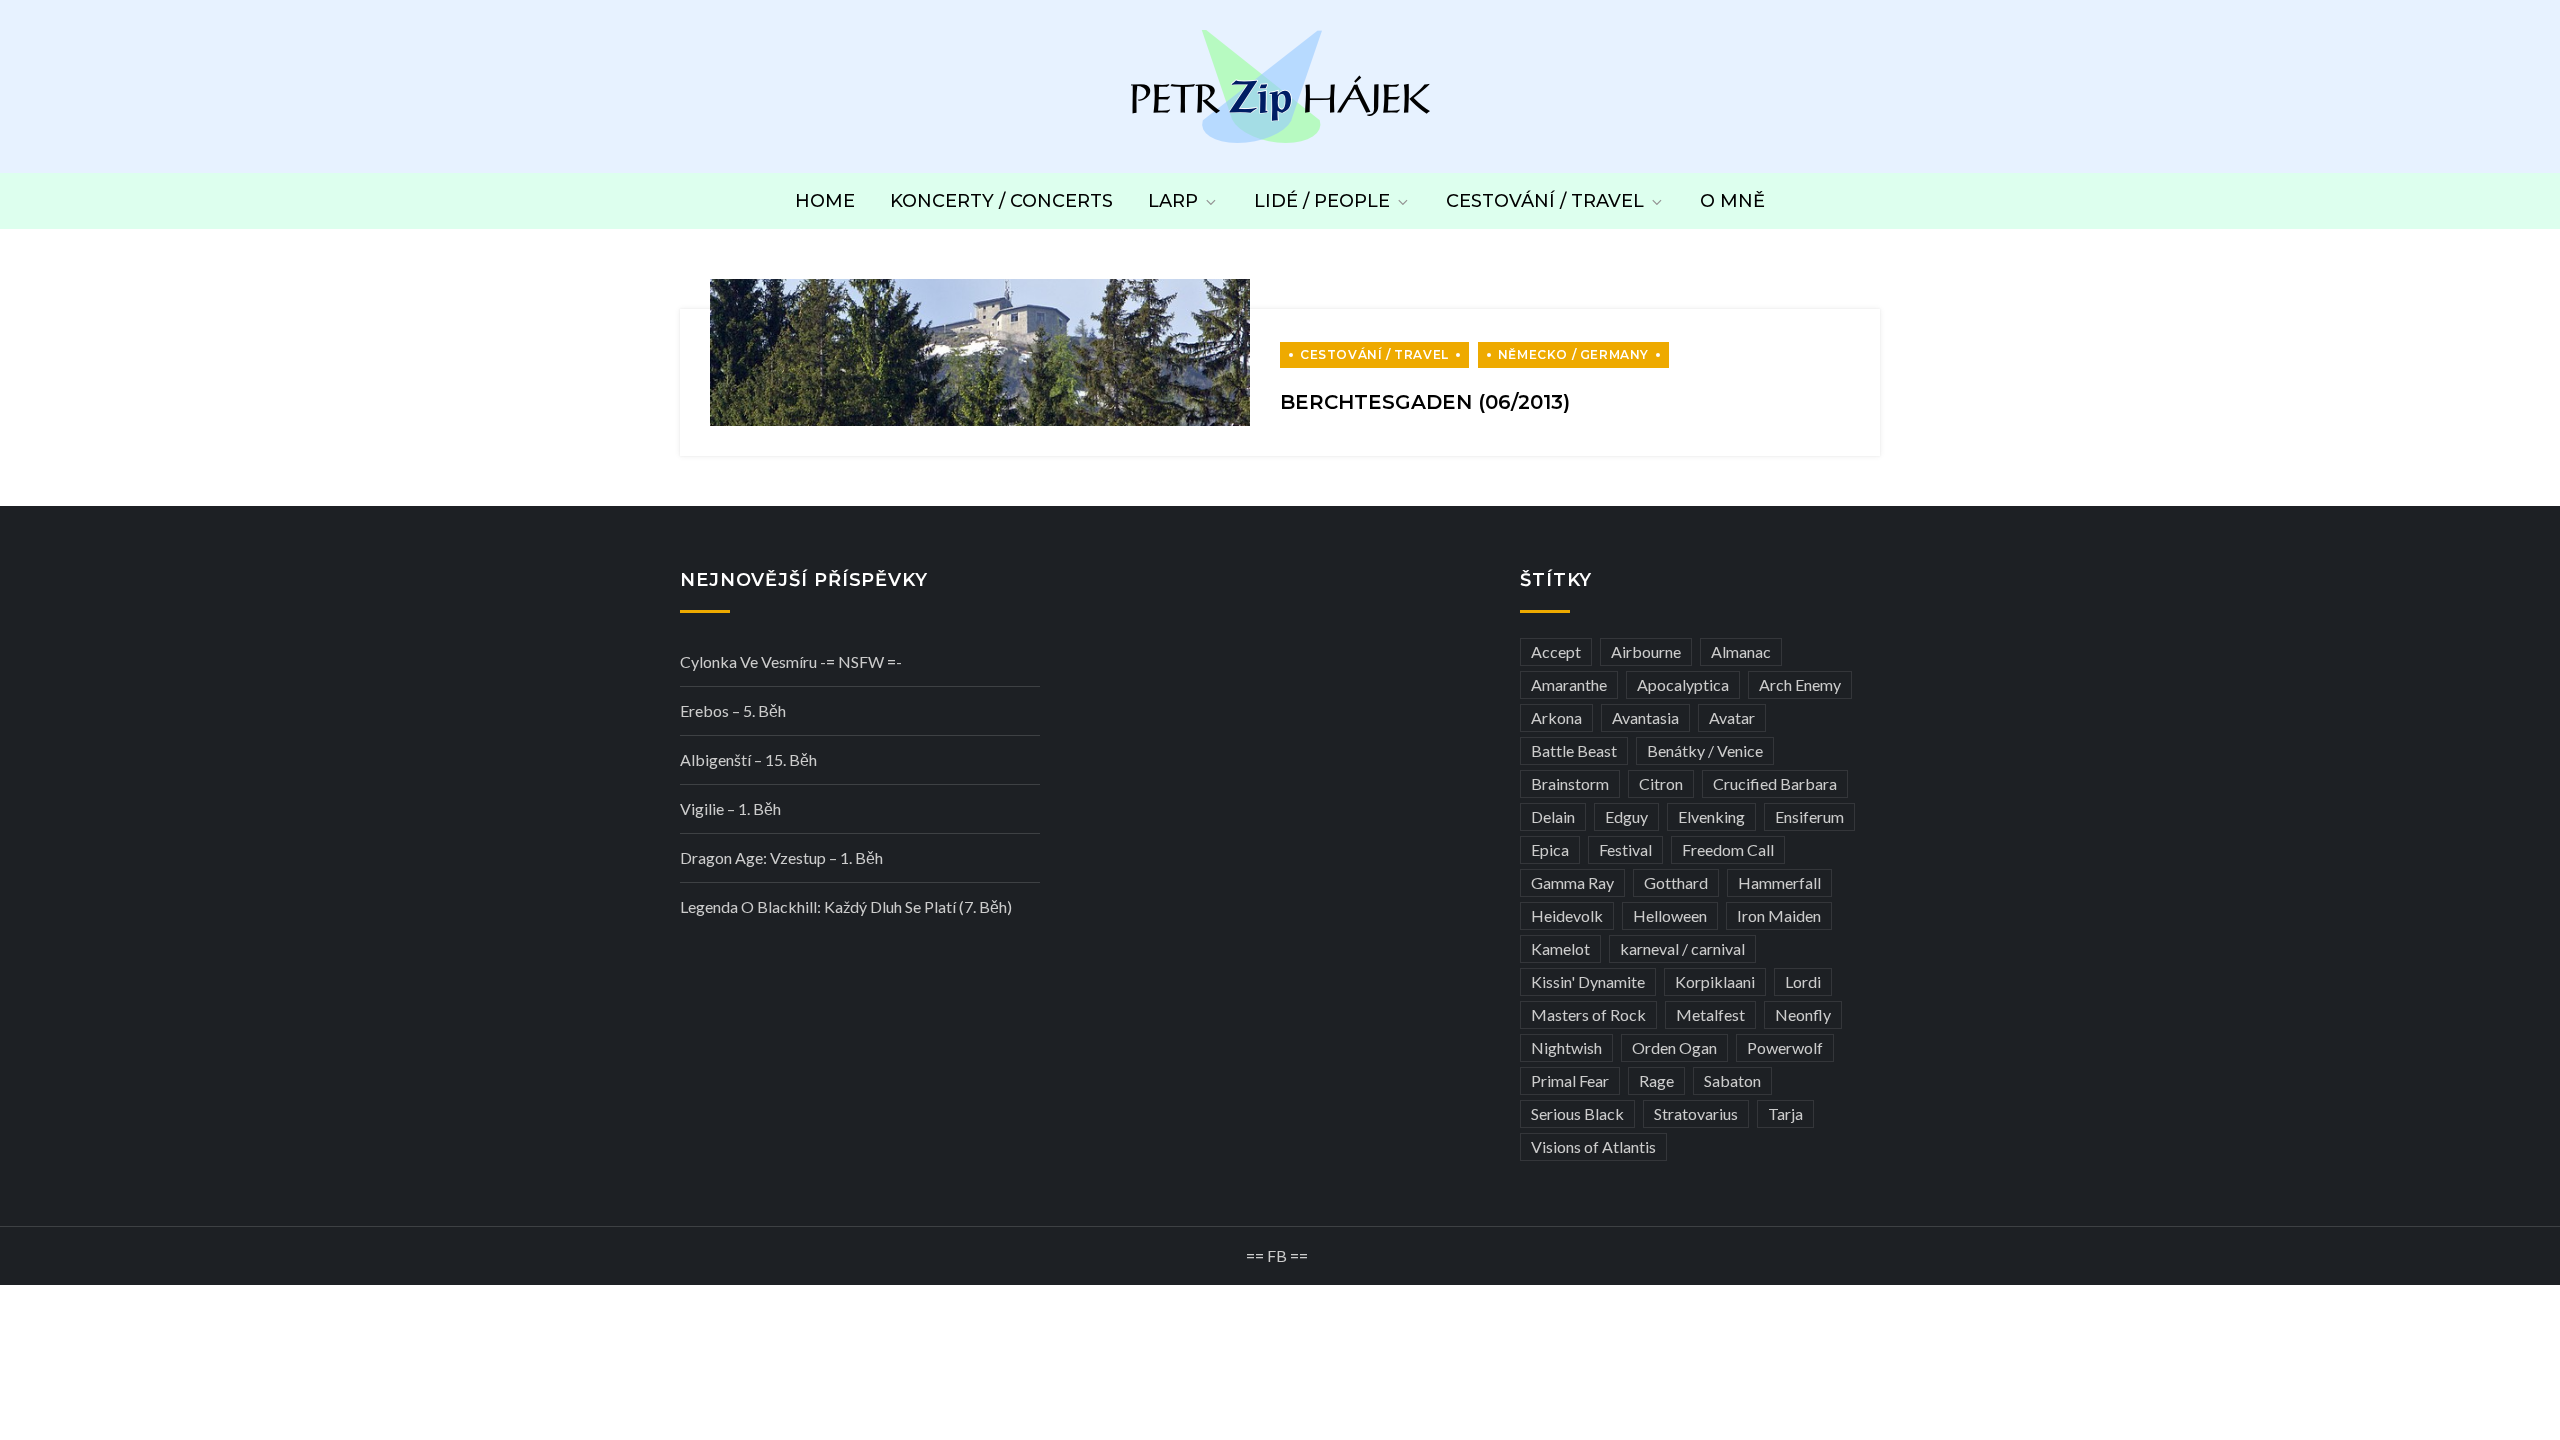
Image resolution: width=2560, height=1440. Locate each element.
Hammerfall (1779, 882)
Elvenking (1711, 816)
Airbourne (1646, 651)
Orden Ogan (1674, 1047)
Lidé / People (1322, 201)
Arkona (1556, 717)
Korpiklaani (1715, 981)
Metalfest (1710, 1014)
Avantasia (1645, 717)
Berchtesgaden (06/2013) (1425, 402)
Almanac (1741, 651)
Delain (1553, 816)
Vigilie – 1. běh (730, 808)
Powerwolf (1785, 1047)
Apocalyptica (1683, 684)
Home (825, 201)
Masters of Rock (1588, 1014)
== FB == (1277, 1255)
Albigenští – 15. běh (748, 759)
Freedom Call (1728, 849)
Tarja (1785, 1113)
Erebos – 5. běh (733, 710)
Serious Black (1577, 1113)
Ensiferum (1809, 816)
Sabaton (1732, 1080)
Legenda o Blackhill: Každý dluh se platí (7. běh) (846, 906)
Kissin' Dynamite (1588, 981)
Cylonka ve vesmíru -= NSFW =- (791, 661)
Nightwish (1566, 1047)
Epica (1550, 849)
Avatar (1732, 717)
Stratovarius (1696, 1113)
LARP (1173, 201)
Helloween (1670, 915)
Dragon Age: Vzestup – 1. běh (781, 857)
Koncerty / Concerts (1001, 201)
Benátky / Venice (1705, 750)
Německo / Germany (1573, 354)
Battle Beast (1574, 750)
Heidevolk (1567, 915)
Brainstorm (1570, 783)
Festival (1625, 849)
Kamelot (1560, 948)
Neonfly (1803, 1014)
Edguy (1626, 816)
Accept (1556, 651)
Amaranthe (1569, 684)
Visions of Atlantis (1593, 1146)
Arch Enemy (1800, 684)
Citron (1661, 783)
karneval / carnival (1682, 948)
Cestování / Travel (1545, 201)
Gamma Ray (1572, 882)
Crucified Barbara (1775, 783)
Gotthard (1676, 882)
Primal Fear (1570, 1080)
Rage (1656, 1080)
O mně (1732, 201)
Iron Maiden (1779, 915)
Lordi (1803, 981)
